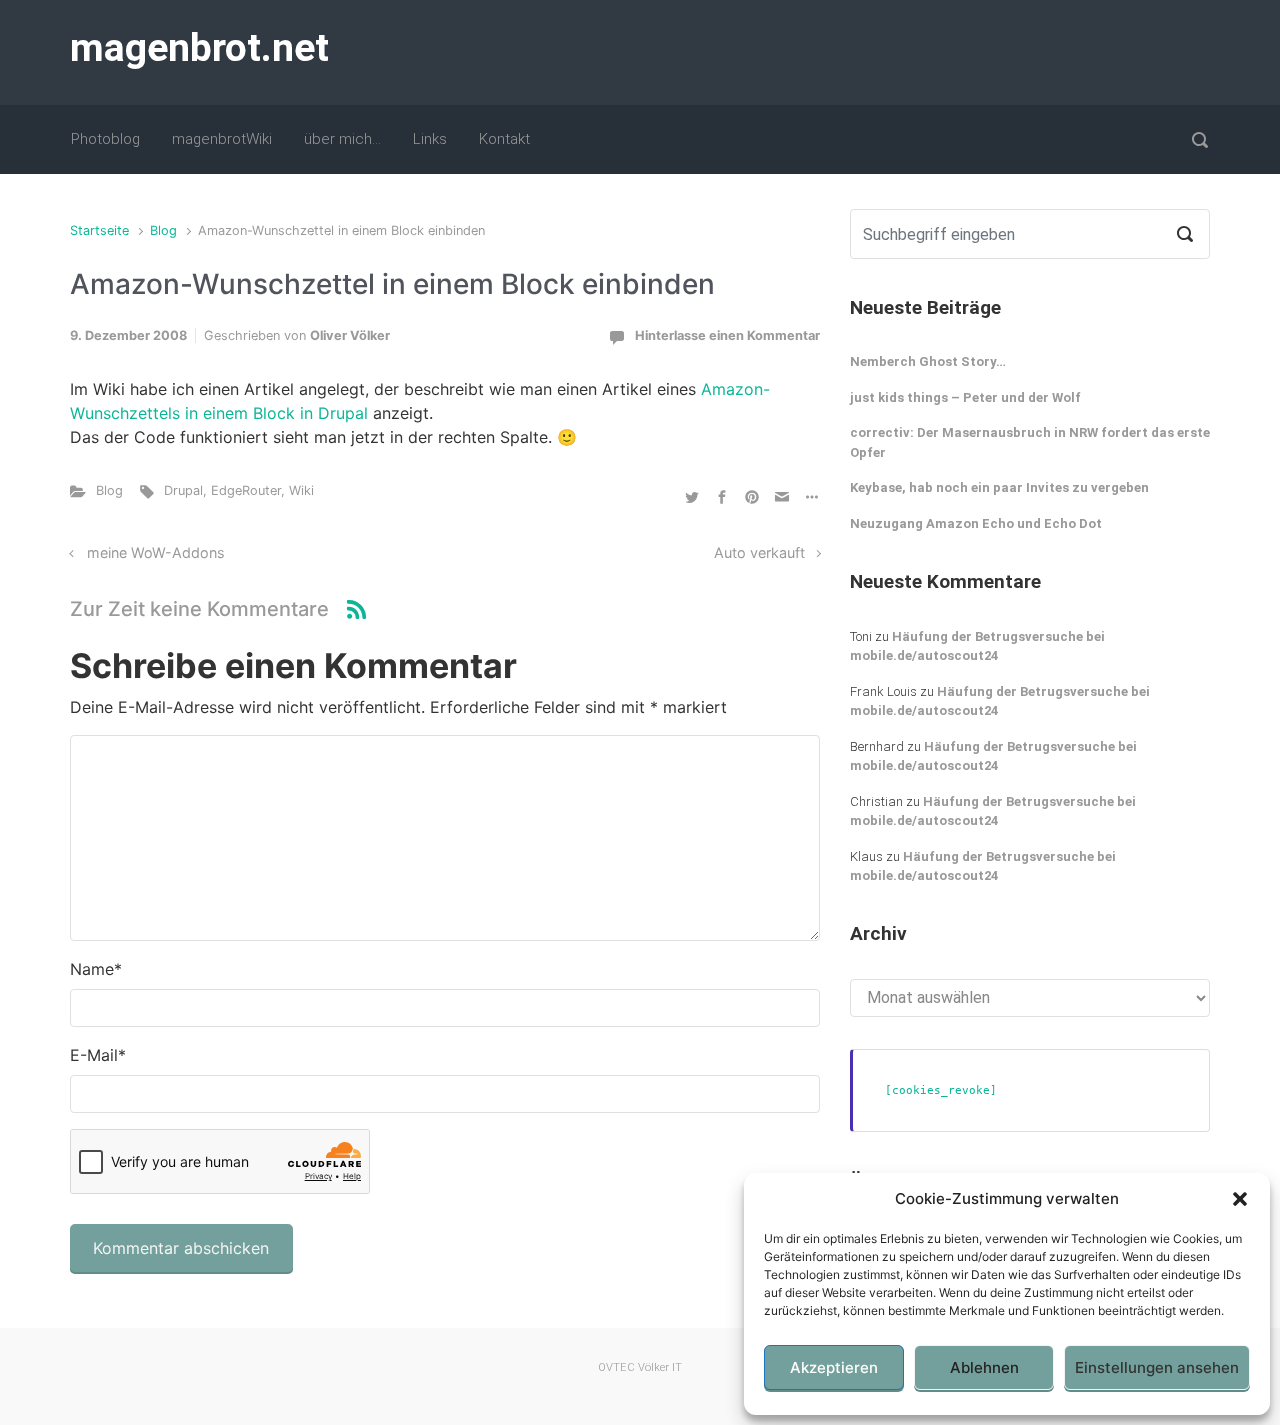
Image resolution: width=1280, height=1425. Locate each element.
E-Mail (98, 1055)
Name (96, 969)
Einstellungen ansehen (1157, 1367)
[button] (1240, 1199)
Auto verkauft (759, 552)
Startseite (99, 230)
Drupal (183, 490)
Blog (163, 230)
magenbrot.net (199, 48)
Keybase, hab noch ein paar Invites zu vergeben (999, 487)
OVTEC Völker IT (640, 1367)
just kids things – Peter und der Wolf (965, 397)
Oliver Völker (350, 335)
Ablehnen (984, 1367)
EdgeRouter (246, 490)
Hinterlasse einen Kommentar (727, 335)
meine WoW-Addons (156, 552)
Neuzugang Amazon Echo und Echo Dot (976, 523)
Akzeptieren (834, 1367)
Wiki (301, 490)
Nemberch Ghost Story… (928, 361)
